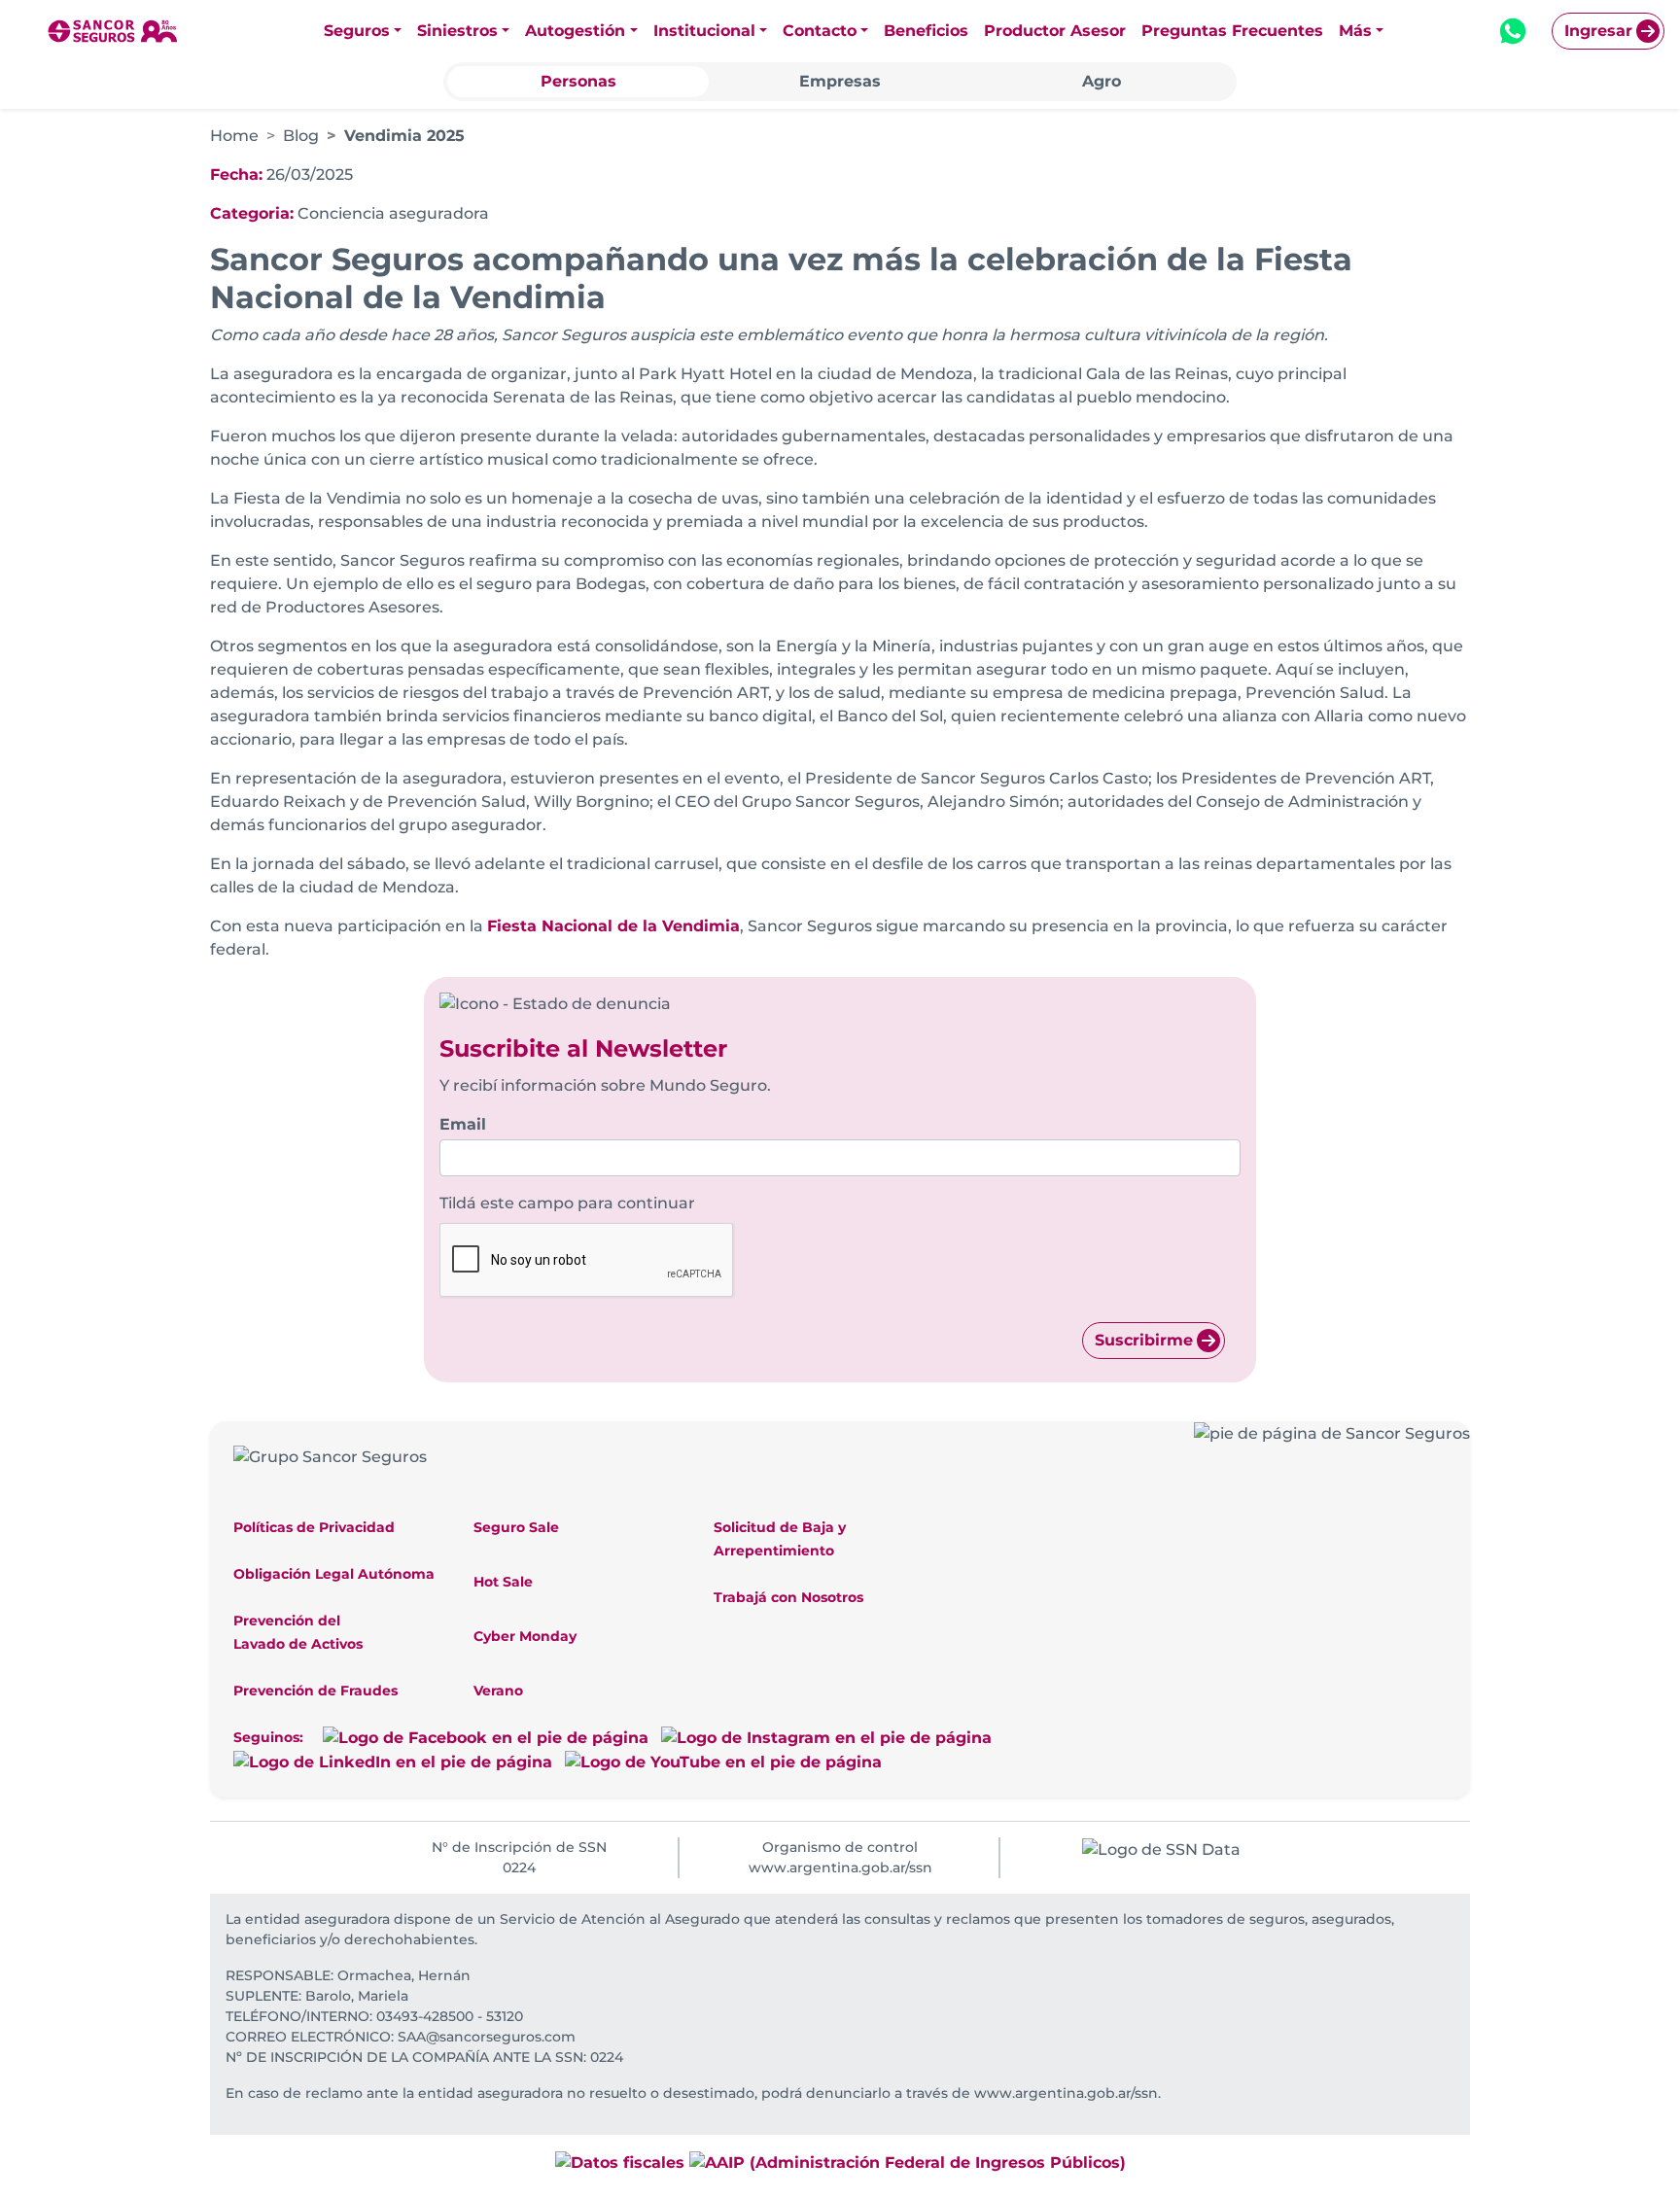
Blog (301, 136)
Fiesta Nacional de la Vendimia (613, 926)
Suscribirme (1144, 1340)
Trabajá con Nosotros (788, 1597)
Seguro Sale (516, 1527)
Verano (498, 1691)
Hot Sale (503, 1582)
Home (234, 136)
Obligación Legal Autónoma (334, 1574)
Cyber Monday (525, 1636)
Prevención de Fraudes (315, 1691)
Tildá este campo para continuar (567, 1203)
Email (463, 1124)
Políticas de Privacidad (314, 1527)
